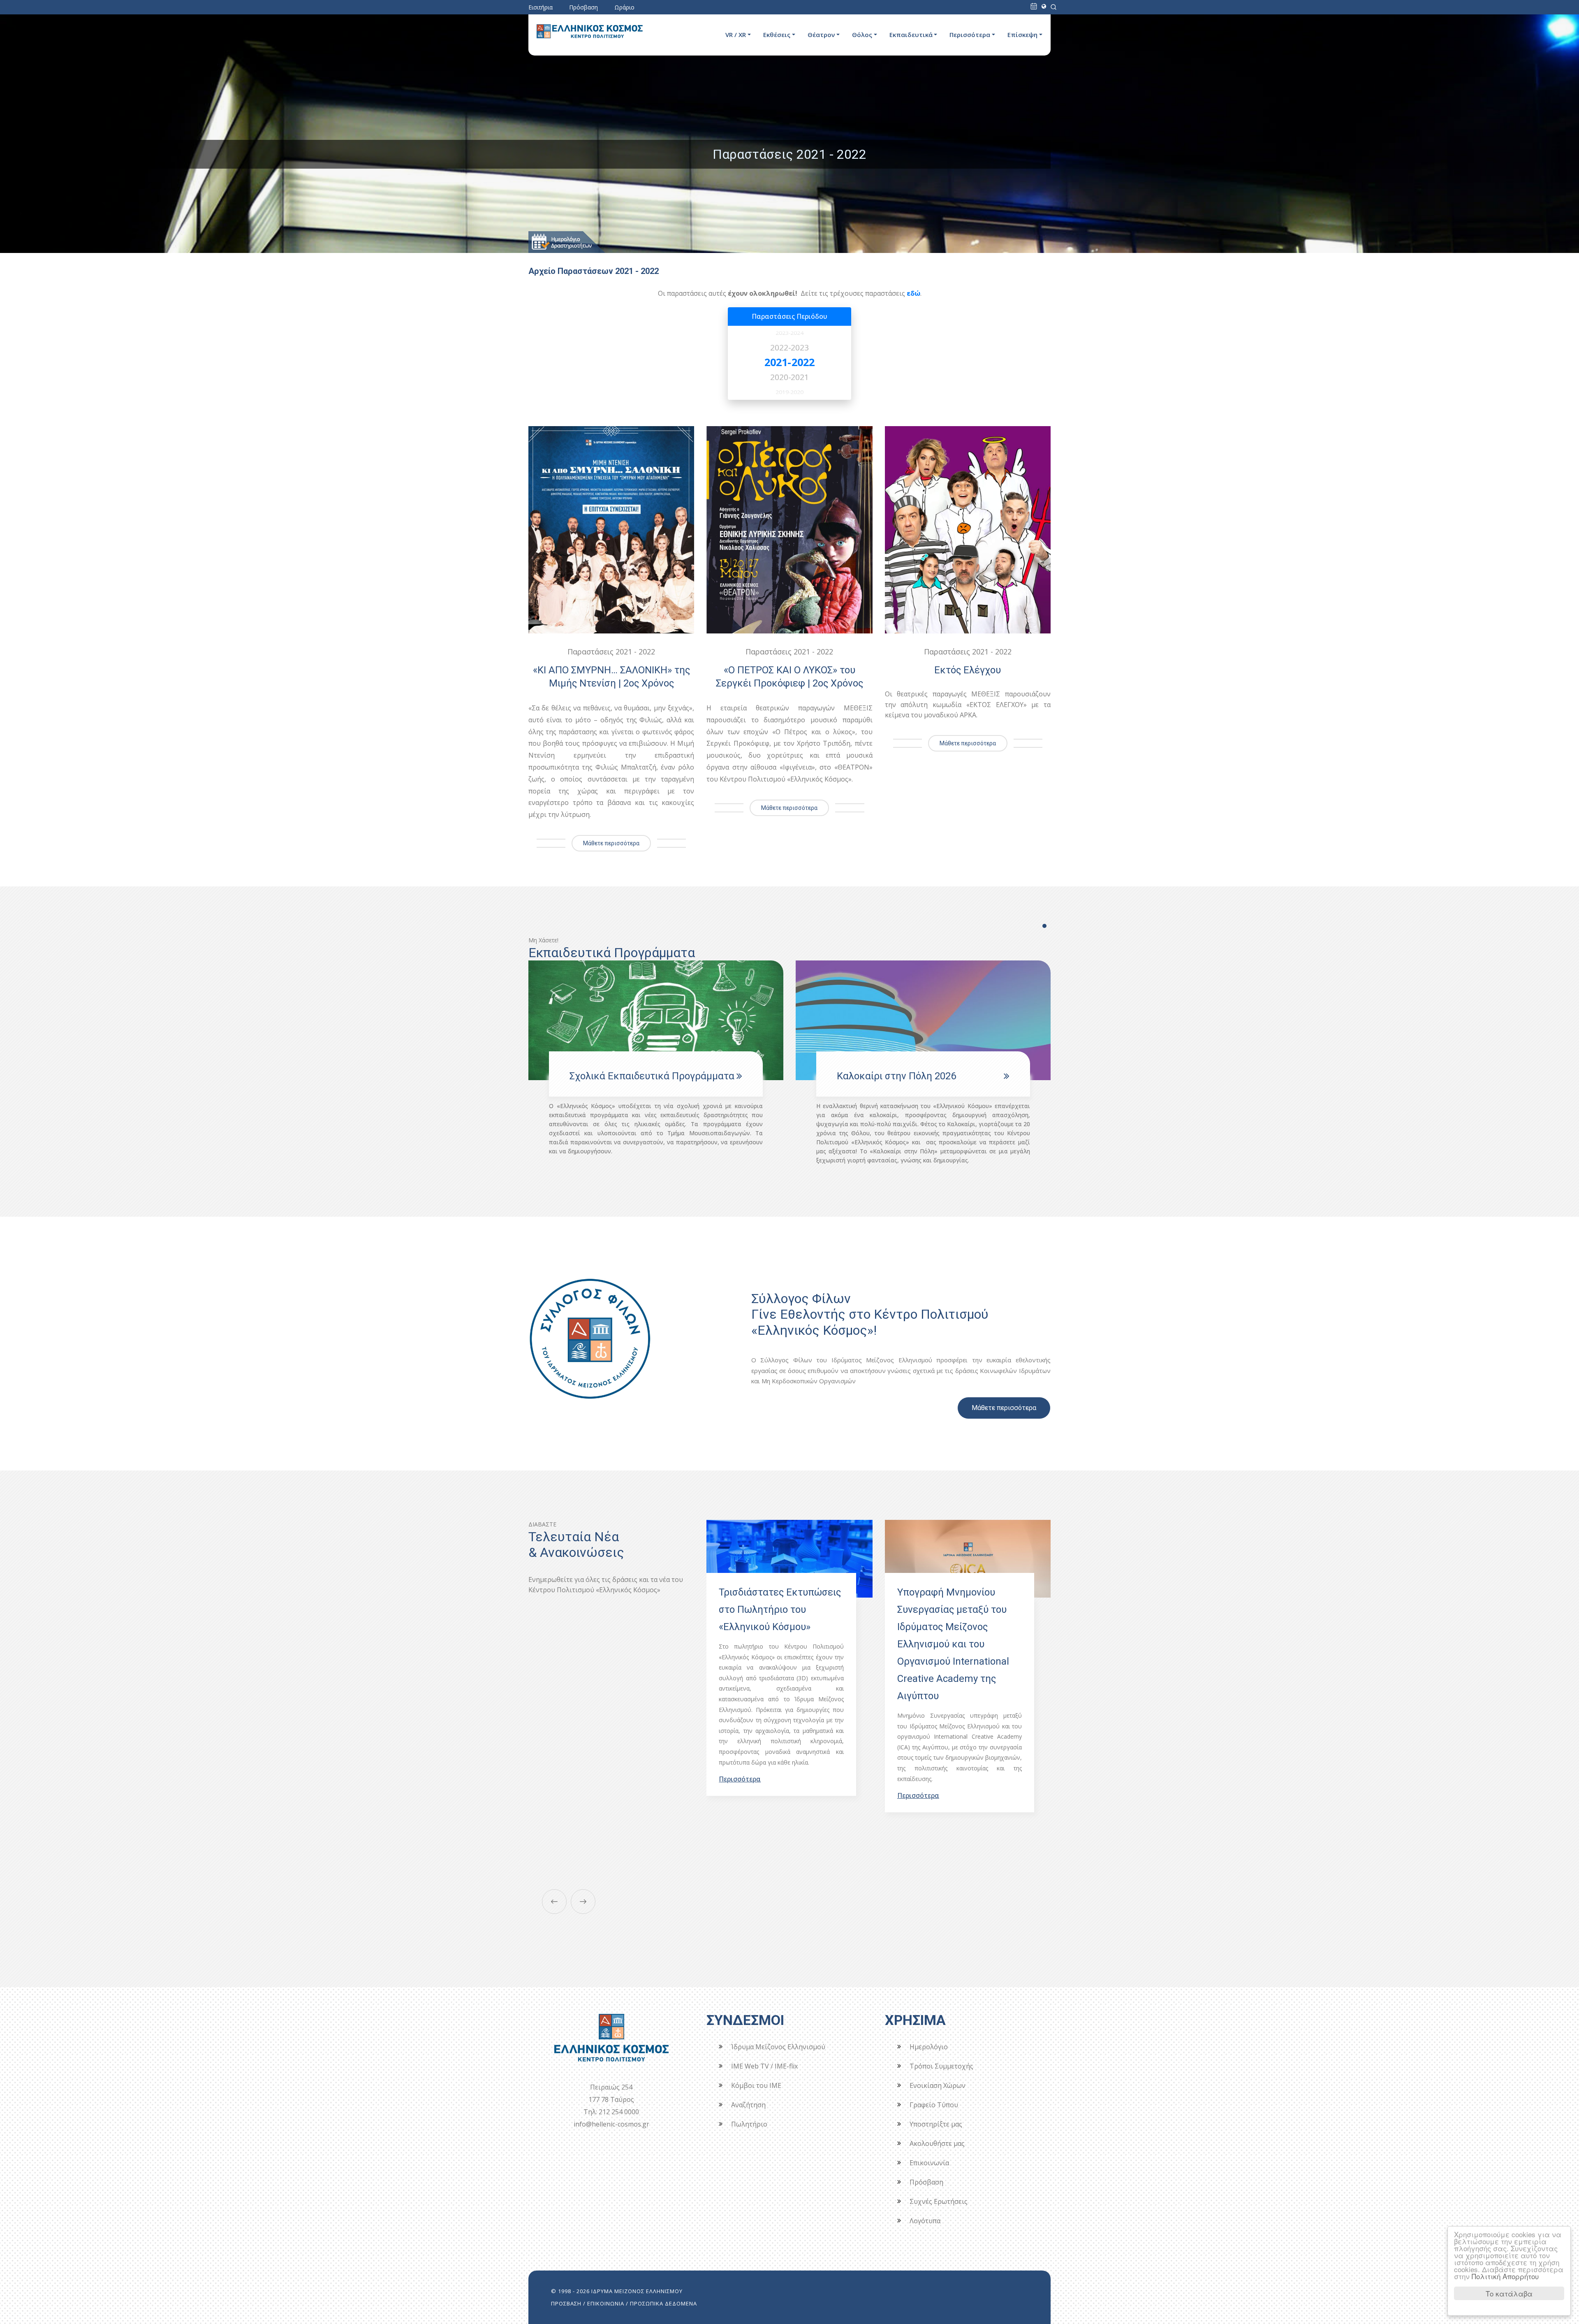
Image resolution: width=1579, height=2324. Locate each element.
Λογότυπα (925, 2221)
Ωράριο (624, 7)
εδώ (913, 293)
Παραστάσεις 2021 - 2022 (611, 652)
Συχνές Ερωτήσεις (939, 2201)
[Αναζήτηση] (1053, 6)
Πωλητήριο (749, 2124)
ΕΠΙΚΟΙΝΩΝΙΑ (606, 2303)
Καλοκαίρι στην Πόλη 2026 (629, 1076)
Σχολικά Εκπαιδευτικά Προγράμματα (919, 1076)
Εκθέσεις (777, 35)
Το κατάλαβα (1509, 2293)
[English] (1044, 6)
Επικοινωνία (929, 2163)
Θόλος (862, 35)
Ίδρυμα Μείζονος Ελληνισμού (778, 2047)
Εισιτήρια (541, 7)
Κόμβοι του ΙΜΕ (756, 2085)
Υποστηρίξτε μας (936, 2124)
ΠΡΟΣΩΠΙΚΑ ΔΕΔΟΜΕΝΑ (663, 2303)
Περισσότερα (970, 35)
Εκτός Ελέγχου (968, 670)
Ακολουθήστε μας (937, 2143)
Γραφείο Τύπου (934, 2105)
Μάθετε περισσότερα (611, 843)
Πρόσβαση (583, 7)
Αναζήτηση (748, 2105)
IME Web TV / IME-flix (764, 2066)
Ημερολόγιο (929, 2047)
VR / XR (736, 35)
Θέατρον (821, 35)
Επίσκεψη (1022, 35)
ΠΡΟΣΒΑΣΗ (566, 2303)
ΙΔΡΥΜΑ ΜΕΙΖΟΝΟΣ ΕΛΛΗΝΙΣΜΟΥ (637, 2291)
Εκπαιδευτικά (911, 35)
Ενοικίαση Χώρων (938, 2085)
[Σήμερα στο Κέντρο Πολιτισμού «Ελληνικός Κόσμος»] (1034, 6)
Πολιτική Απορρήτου (1505, 2276)
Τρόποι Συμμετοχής (941, 2066)
